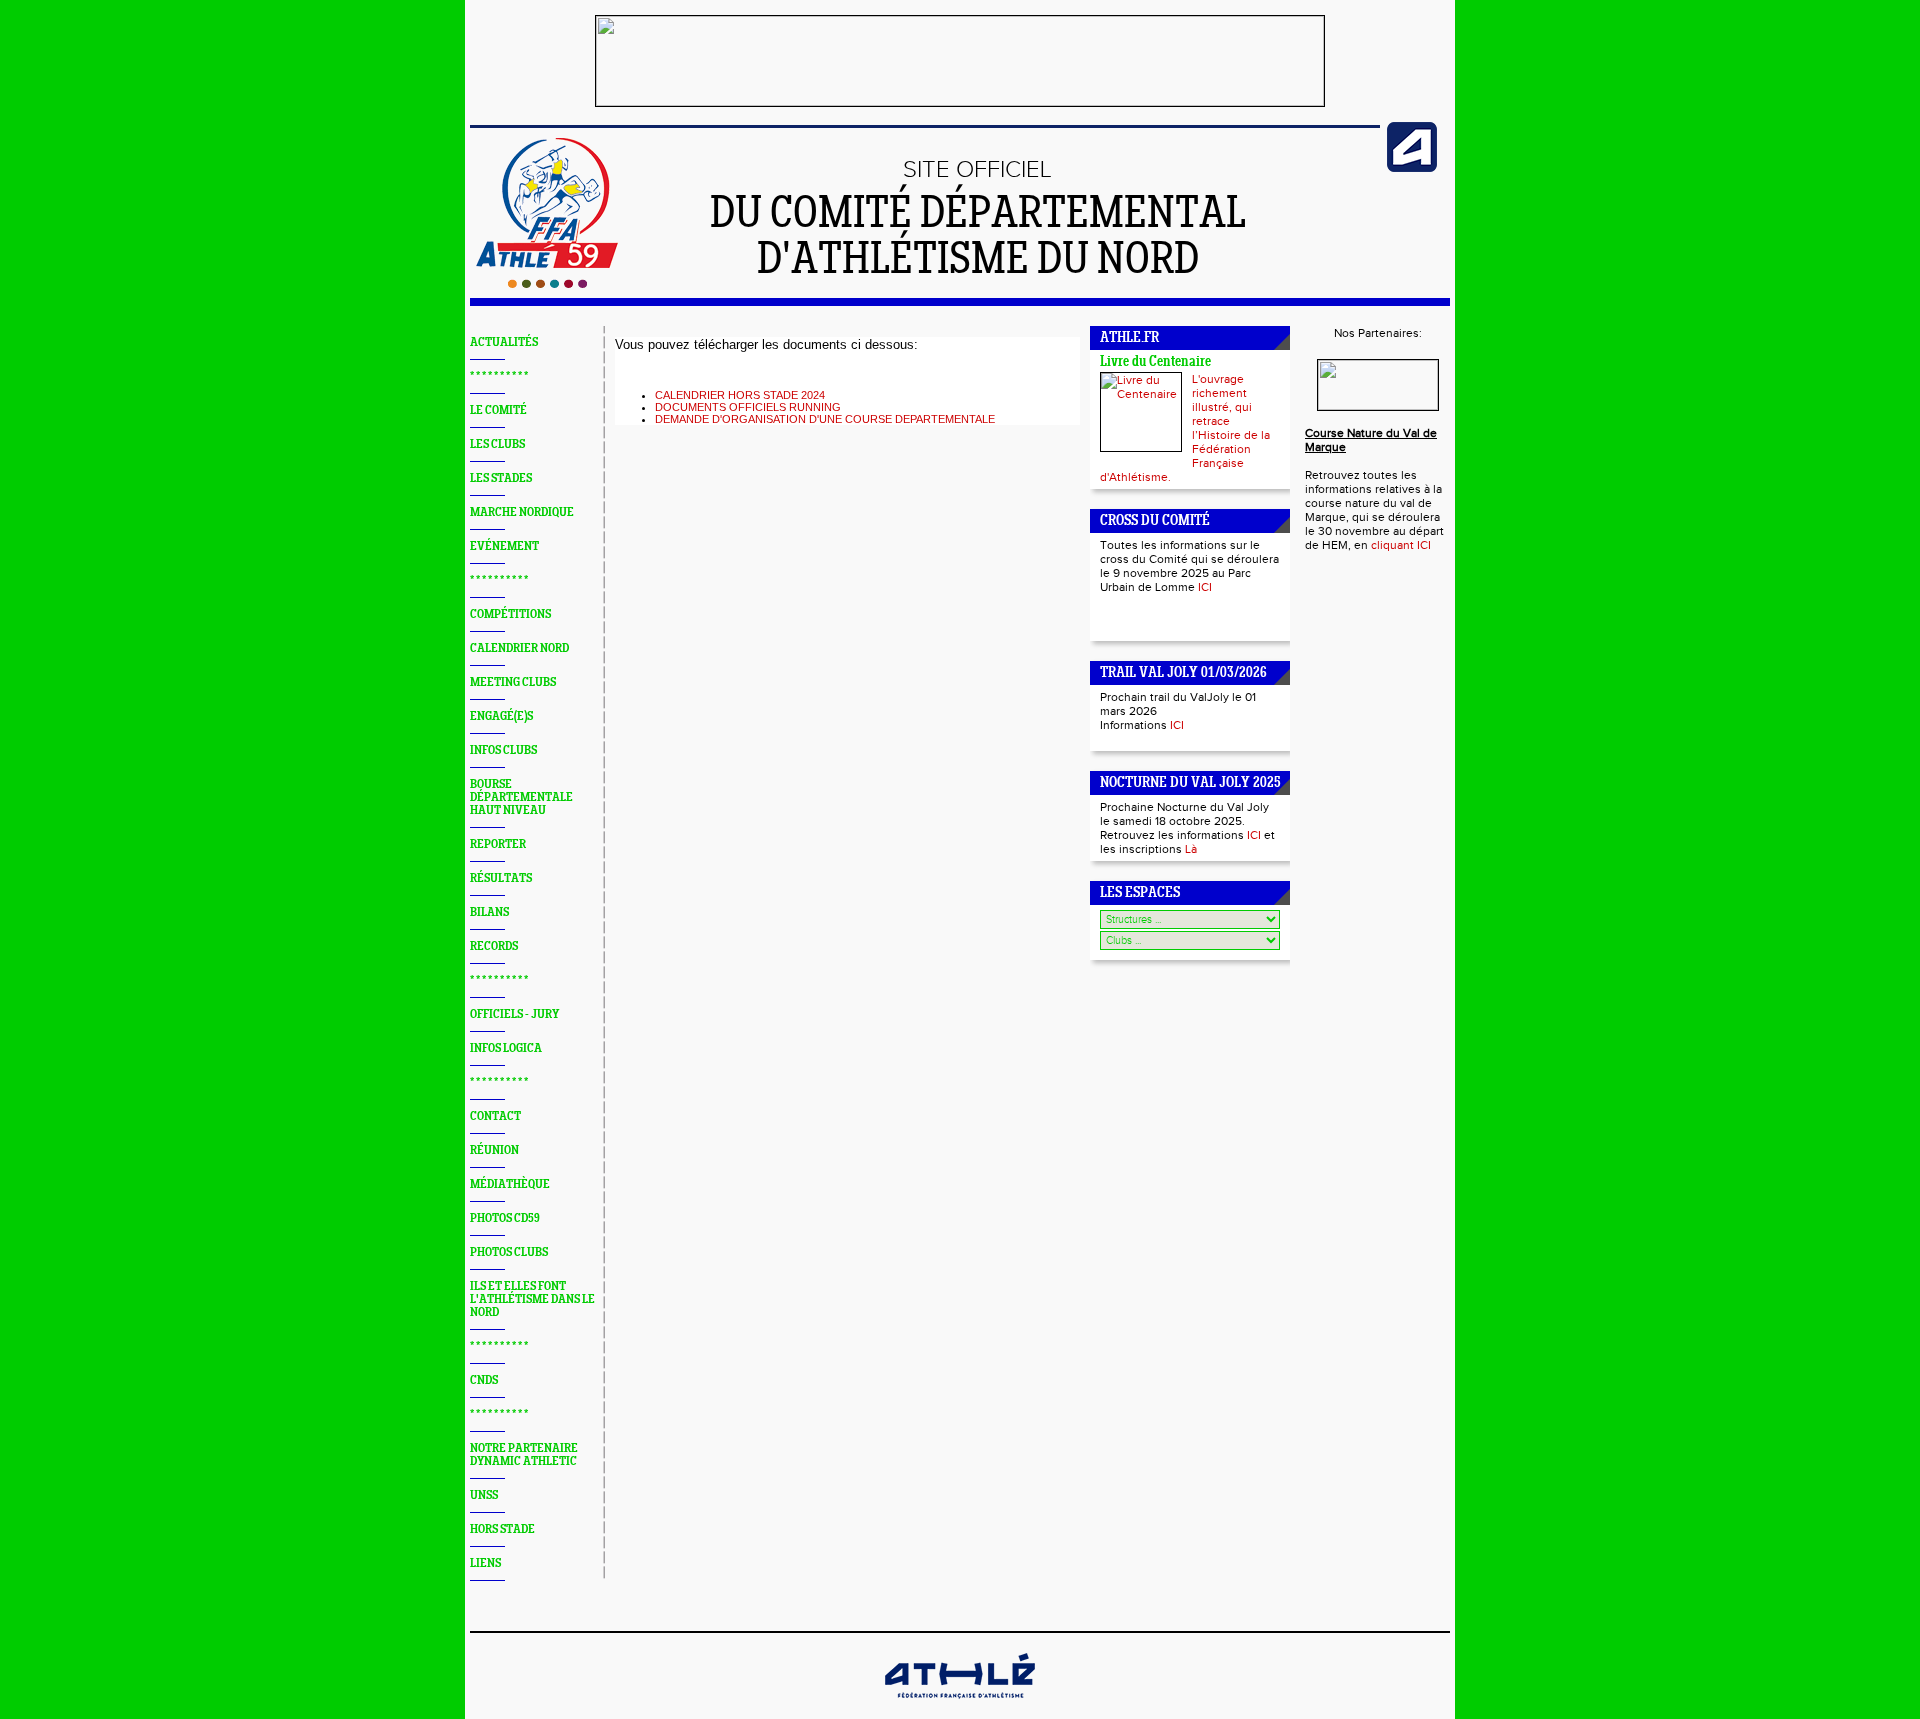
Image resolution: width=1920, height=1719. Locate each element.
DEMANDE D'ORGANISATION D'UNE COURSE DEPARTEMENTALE (825, 419)
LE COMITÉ (498, 410)
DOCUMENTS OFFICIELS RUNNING (748, 407)
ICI (1205, 587)
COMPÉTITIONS (510, 614)
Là (1191, 849)
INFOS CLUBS (503, 750)
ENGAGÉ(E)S (501, 716)
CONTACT (495, 1116)
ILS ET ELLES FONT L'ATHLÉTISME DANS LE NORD (532, 1299)
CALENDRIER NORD (519, 648)
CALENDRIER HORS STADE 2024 (740, 395)
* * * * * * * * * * (499, 376)
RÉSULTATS (501, 878)
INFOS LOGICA (506, 1048)
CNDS (484, 1380)
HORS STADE (502, 1529)
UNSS (484, 1495)
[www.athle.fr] (1412, 168)
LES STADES (501, 478)
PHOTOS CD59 (505, 1218)
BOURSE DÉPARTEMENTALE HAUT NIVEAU (521, 797)
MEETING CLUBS (513, 682)
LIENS (485, 1563)
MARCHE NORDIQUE (522, 512)
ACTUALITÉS (504, 342)
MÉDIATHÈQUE (510, 1184)
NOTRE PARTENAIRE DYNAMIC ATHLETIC (524, 1455)
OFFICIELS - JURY (514, 1014)
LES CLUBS (497, 444)
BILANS (489, 912)
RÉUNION (494, 1150)
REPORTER (498, 844)
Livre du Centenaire (1155, 362)
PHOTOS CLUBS (509, 1252)
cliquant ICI (1401, 545)
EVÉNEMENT (504, 546)
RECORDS (494, 946)
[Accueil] (547, 284)
